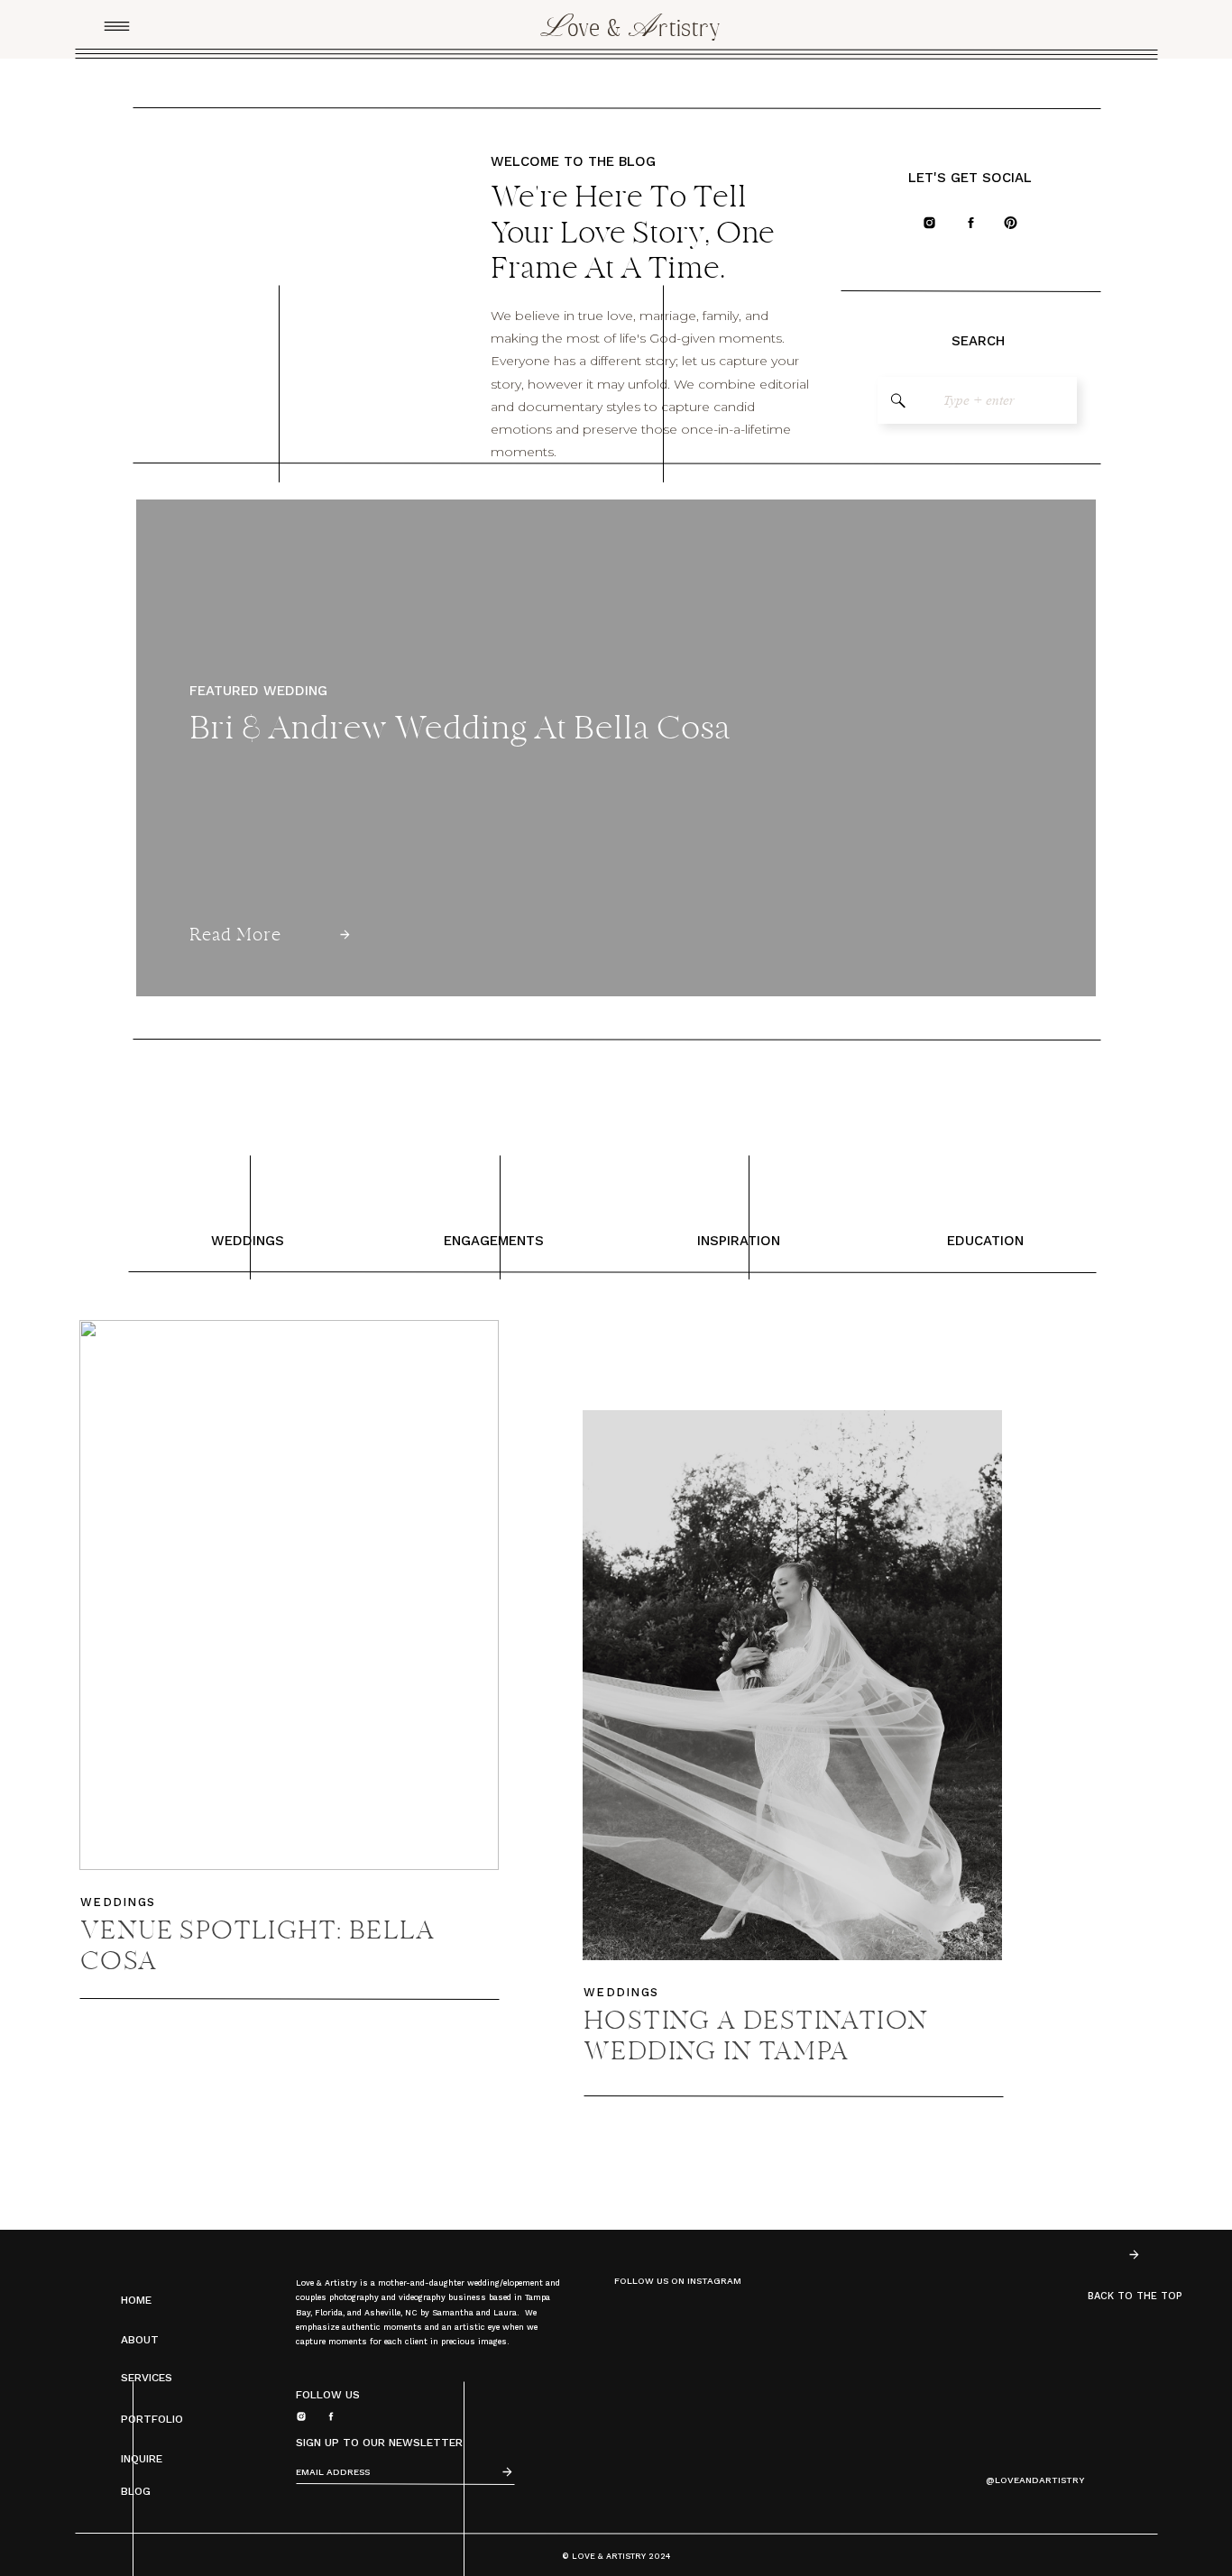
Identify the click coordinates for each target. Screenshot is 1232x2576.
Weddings (118, 1902)
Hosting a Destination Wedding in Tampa (756, 2038)
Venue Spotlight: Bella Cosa (258, 1948)
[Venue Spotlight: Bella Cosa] (289, 1595)
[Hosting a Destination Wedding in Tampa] (792, 1685)
